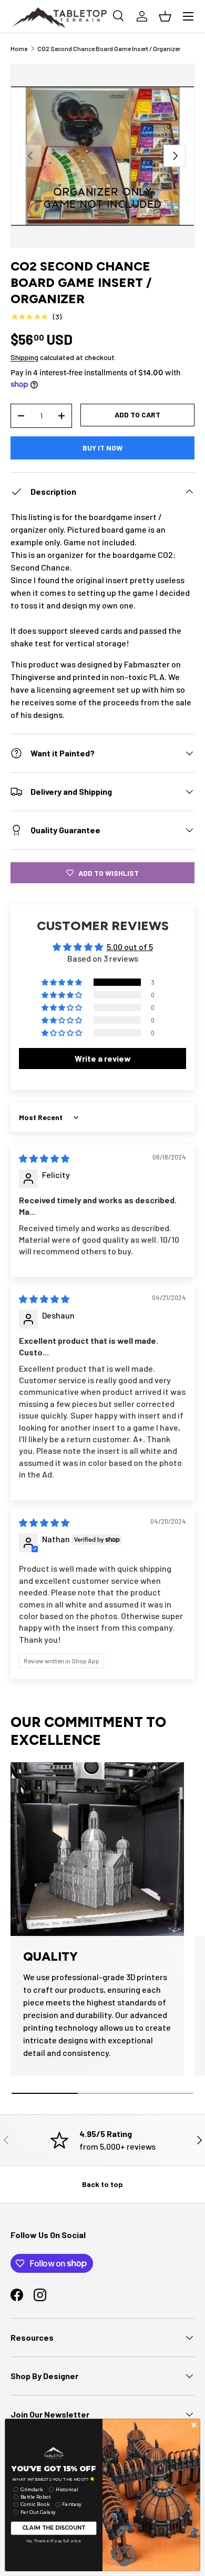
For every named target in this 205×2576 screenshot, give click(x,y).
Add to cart (137, 415)
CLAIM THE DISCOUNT (54, 2528)
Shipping (24, 357)
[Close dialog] (194, 2425)
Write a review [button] (103, 1058)
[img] (44, 1158)
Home (19, 48)
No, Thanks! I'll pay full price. (54, 2540)
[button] (63, 982)
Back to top (102, 2184)
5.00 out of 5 (130, 947)
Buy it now (102, 448)
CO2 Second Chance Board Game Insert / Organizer (109, 48)
